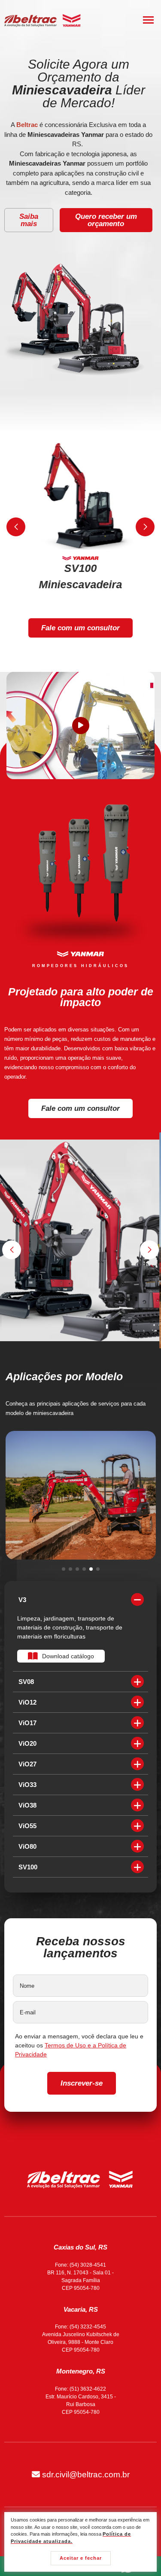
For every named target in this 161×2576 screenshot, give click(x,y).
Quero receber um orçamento (106, 220)
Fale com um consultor (80, 628)
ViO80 (27, 1846)
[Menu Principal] (148, 20)
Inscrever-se (82, 2083)
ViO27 (27, 1764)
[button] (16, 527)
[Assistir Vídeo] (81, 726)
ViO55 (27, 1826)
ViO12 (27, 1702)
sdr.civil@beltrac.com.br (85, 2475)
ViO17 (27, 1723)
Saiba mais (29, 220)
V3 (22, 1600)
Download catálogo (68, 1656)
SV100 (28, 1867)
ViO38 (27, 1805)
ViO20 (27, 1743)
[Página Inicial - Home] (43, 20)
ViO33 (27, 1785)
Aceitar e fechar (81, 2558)
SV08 (26, 1682)
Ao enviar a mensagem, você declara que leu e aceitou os (79, 2045)
